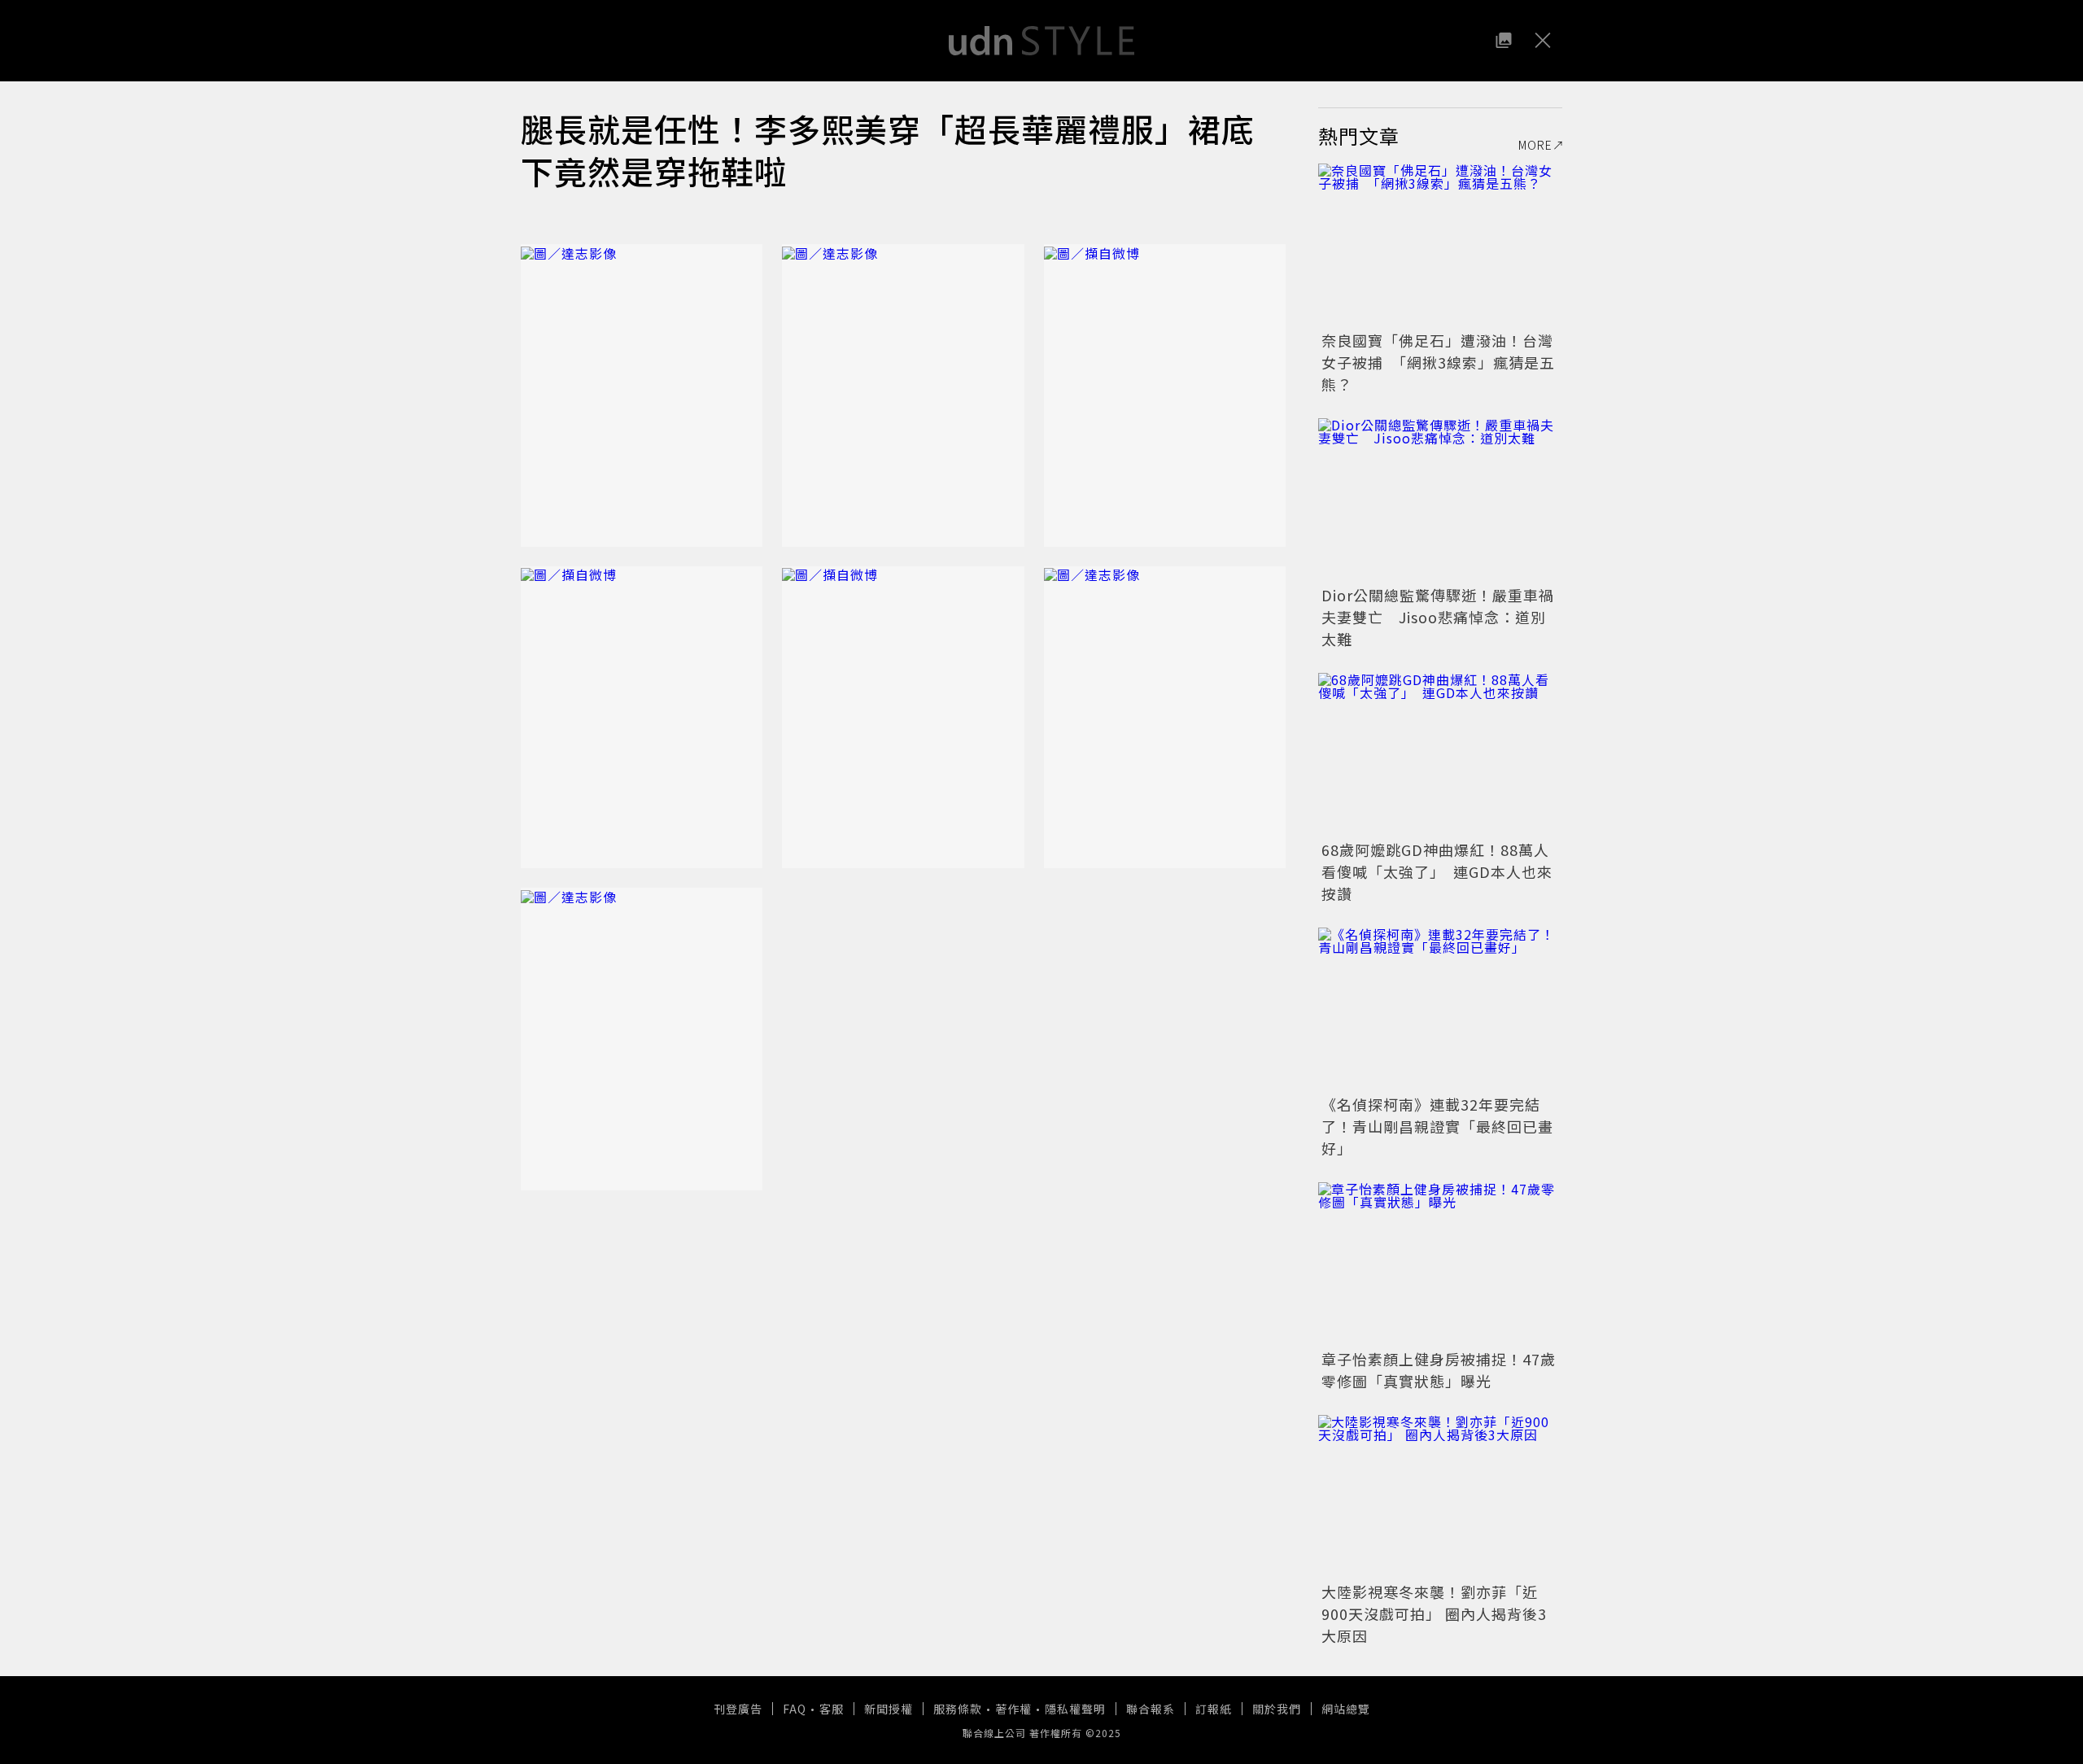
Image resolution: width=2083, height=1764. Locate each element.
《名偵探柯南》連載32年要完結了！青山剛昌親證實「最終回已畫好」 (1437, 1126)
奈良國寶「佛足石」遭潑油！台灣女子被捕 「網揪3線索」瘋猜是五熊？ (1438, 362)
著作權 (1013, 1709)
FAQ (795, 1709)
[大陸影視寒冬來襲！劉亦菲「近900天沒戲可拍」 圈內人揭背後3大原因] (1440, 1496)
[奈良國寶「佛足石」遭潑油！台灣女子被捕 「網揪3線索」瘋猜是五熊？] (1440, 245)
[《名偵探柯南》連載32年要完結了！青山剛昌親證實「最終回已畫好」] (1440, 1009)
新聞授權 (889, 1709)
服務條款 (958, 1709)
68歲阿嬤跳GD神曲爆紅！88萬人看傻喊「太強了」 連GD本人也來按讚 (1437, 871)
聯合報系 (1151, 1709)
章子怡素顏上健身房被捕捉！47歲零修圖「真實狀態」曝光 (1439, 1370)
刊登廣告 (738, 1709)
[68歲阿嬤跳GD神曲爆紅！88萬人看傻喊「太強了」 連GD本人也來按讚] (1440, 754)
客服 (832, 1709)
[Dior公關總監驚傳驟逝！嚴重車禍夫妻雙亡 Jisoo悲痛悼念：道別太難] (1440, 500)
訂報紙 (1214, 1709)
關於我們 (1277, 1709)
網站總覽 (1346, 1709)
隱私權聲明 (1075, 1709)
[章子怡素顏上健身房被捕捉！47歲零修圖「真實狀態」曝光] (1440, 1264)
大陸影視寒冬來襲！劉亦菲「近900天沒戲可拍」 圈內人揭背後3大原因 (1434, 1613)
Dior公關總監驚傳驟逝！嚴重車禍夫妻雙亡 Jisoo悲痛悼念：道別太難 (1438, 617)
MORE (1535, 145)
